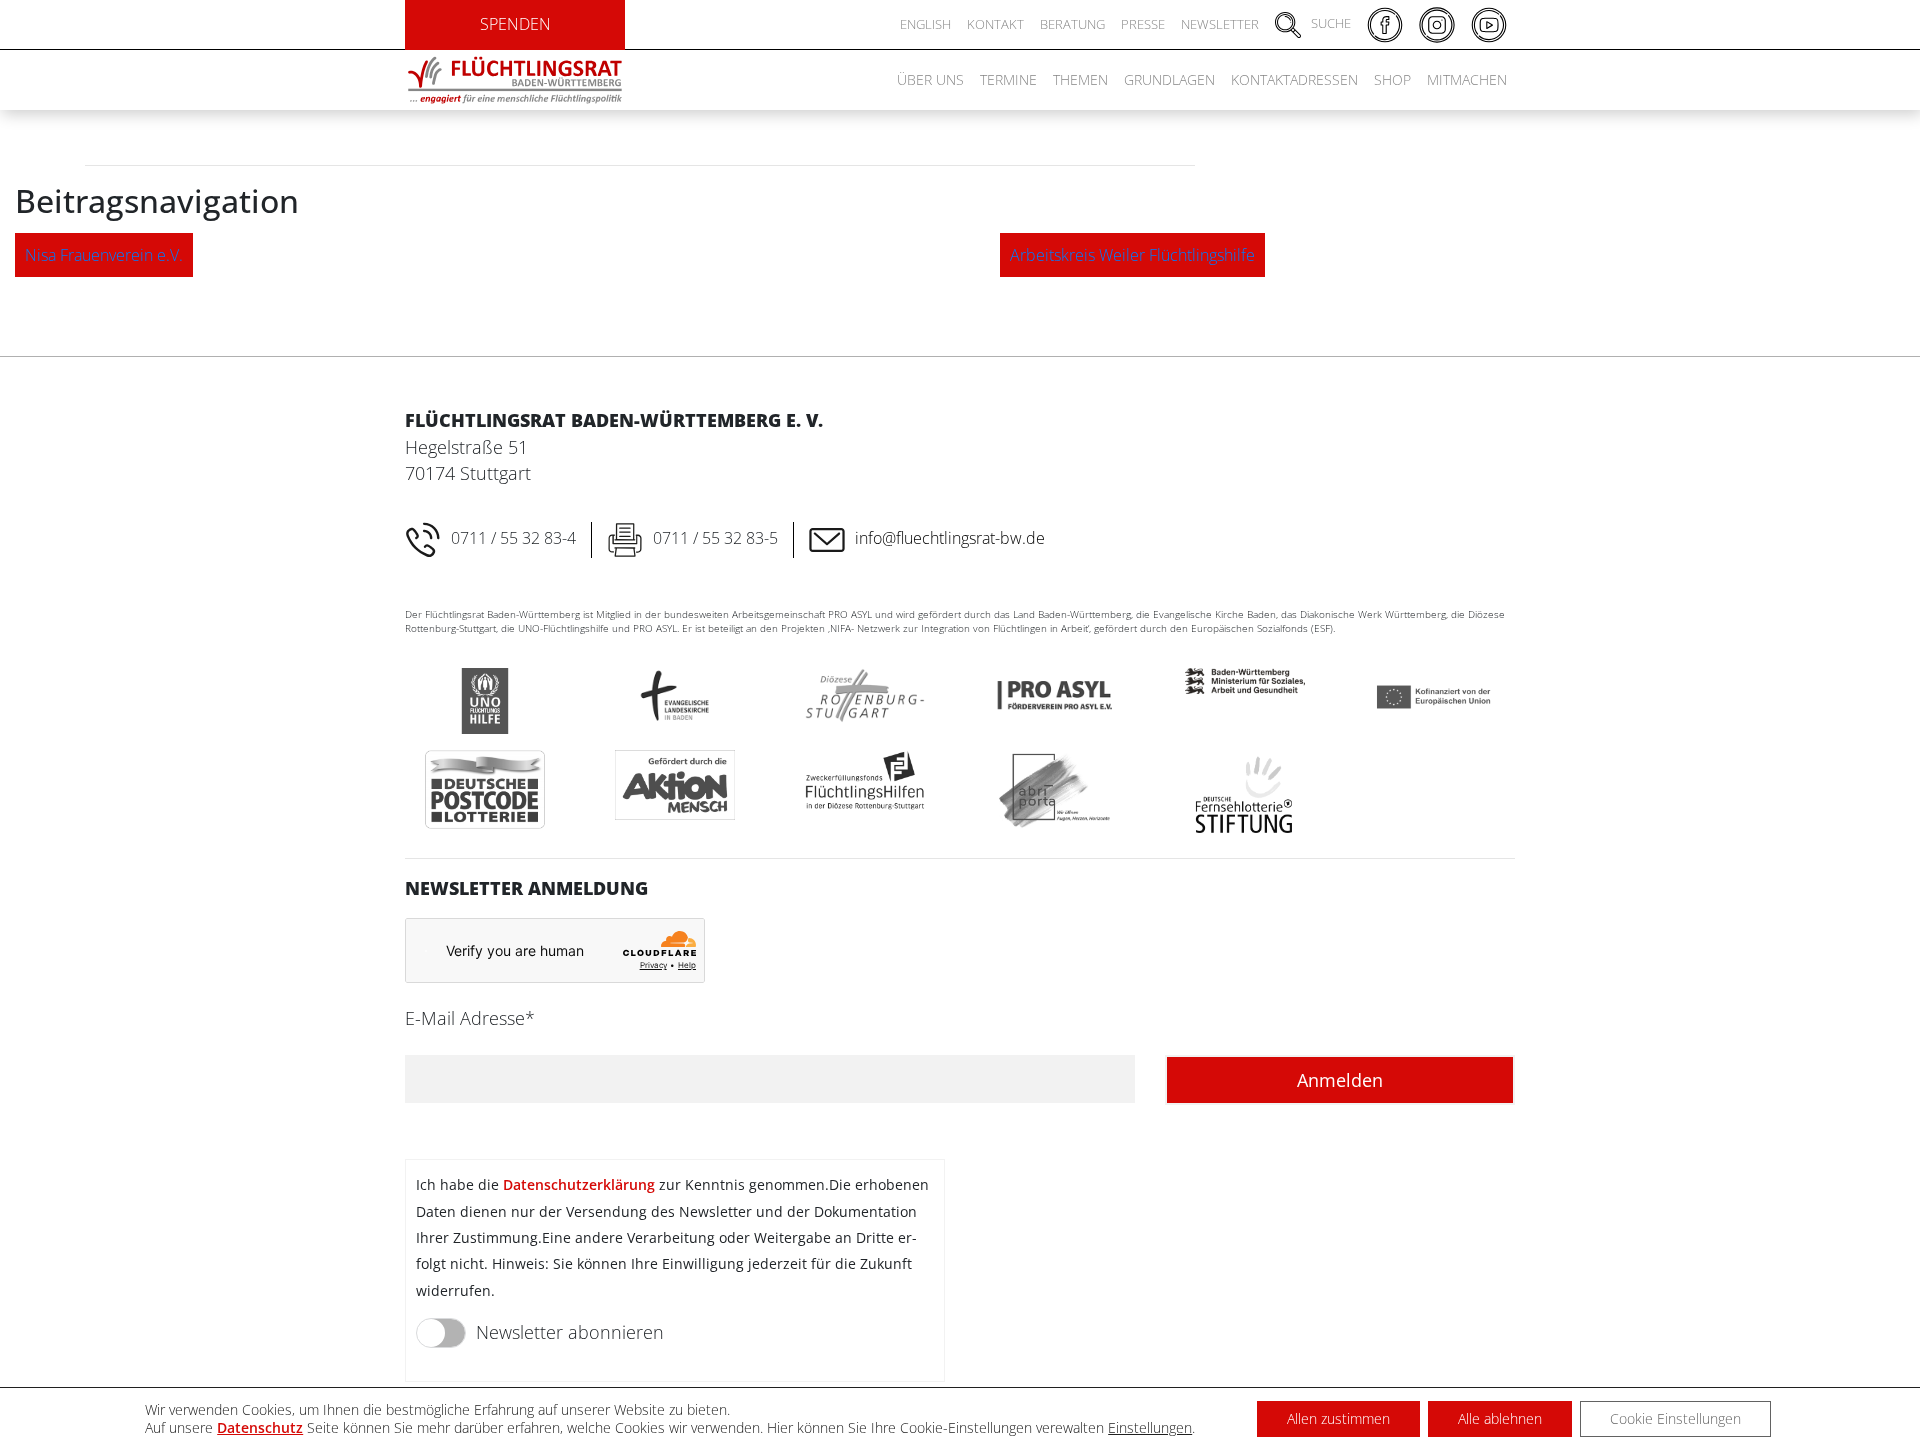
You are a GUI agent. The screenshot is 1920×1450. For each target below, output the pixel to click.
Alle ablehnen (1500, 1418)
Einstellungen (1150, 1428)
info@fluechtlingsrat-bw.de (950, 538)
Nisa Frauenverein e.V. (104, 255)
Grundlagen (1169, 79)
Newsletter (1220, 24)
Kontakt (995, 24)
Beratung (1072, 24)
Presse (1143, 24)
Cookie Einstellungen (1675, 1418)
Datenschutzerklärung (579, 1184)
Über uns (930, 79)
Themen (1080, 79)
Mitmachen (1467, 79)
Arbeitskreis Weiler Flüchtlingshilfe (1132, 255)
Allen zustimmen (1338, 1418)
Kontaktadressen (1294, 79)
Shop (1392, 79)
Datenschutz (260, 1427)
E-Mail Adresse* (470, 1018)
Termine (1008, 79)
